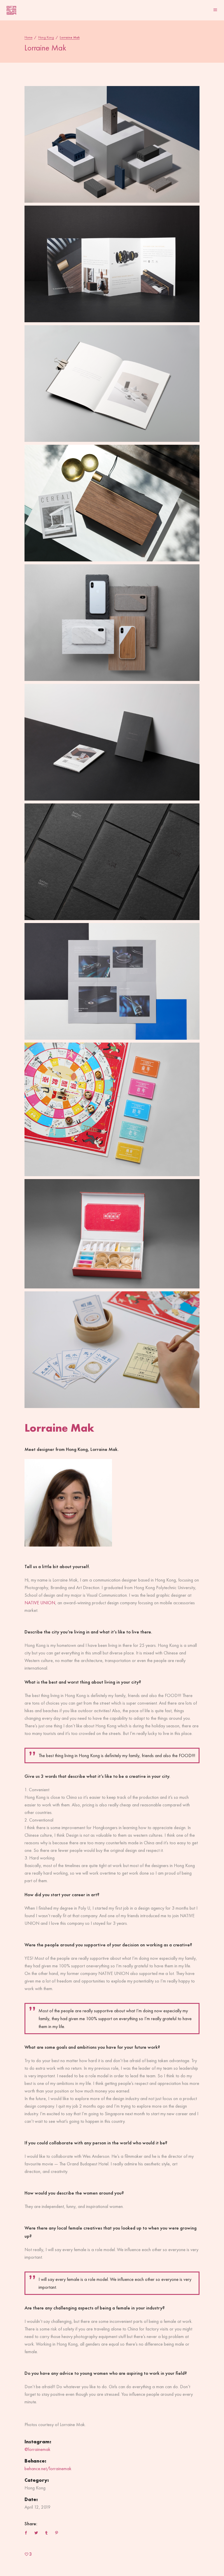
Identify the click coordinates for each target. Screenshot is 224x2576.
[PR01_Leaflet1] (112, 742)
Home (28, 37)
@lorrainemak (37, 2449)
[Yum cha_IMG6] (112, 1350)
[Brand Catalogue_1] (112, 862)
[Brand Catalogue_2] (112, 383)
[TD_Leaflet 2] (112, 981)
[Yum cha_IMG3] (112, 1109)
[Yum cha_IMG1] (112, 1234)
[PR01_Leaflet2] (112, 264)
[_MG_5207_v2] (112, 623)
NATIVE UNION (40, 1603)
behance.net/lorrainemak (48, 2469)
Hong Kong (46, 37)
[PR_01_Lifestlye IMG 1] (112, 503)
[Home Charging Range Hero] (112, 144)
